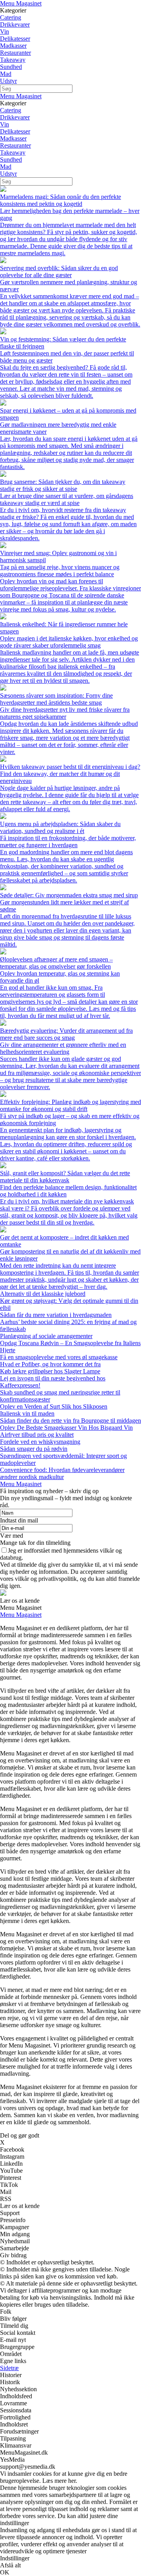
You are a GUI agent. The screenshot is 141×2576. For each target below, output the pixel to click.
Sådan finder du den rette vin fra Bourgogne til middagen (70, 1421)
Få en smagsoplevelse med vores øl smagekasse (59, 1357)
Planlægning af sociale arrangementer (46, 1336)
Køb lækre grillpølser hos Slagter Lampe (50, 1371)
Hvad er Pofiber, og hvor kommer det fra (50, 1364)
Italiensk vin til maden (27, 1413)
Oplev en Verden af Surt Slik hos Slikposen (54, 1406)
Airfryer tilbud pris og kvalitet (37, 1435)
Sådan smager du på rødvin (34, 1449)
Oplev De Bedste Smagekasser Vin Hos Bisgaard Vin (66, 1428)
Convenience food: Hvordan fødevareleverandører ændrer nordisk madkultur (62, 1473)
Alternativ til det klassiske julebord (43, 1294)
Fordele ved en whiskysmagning (40, 1442)
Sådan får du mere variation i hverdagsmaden (56, 1315)
